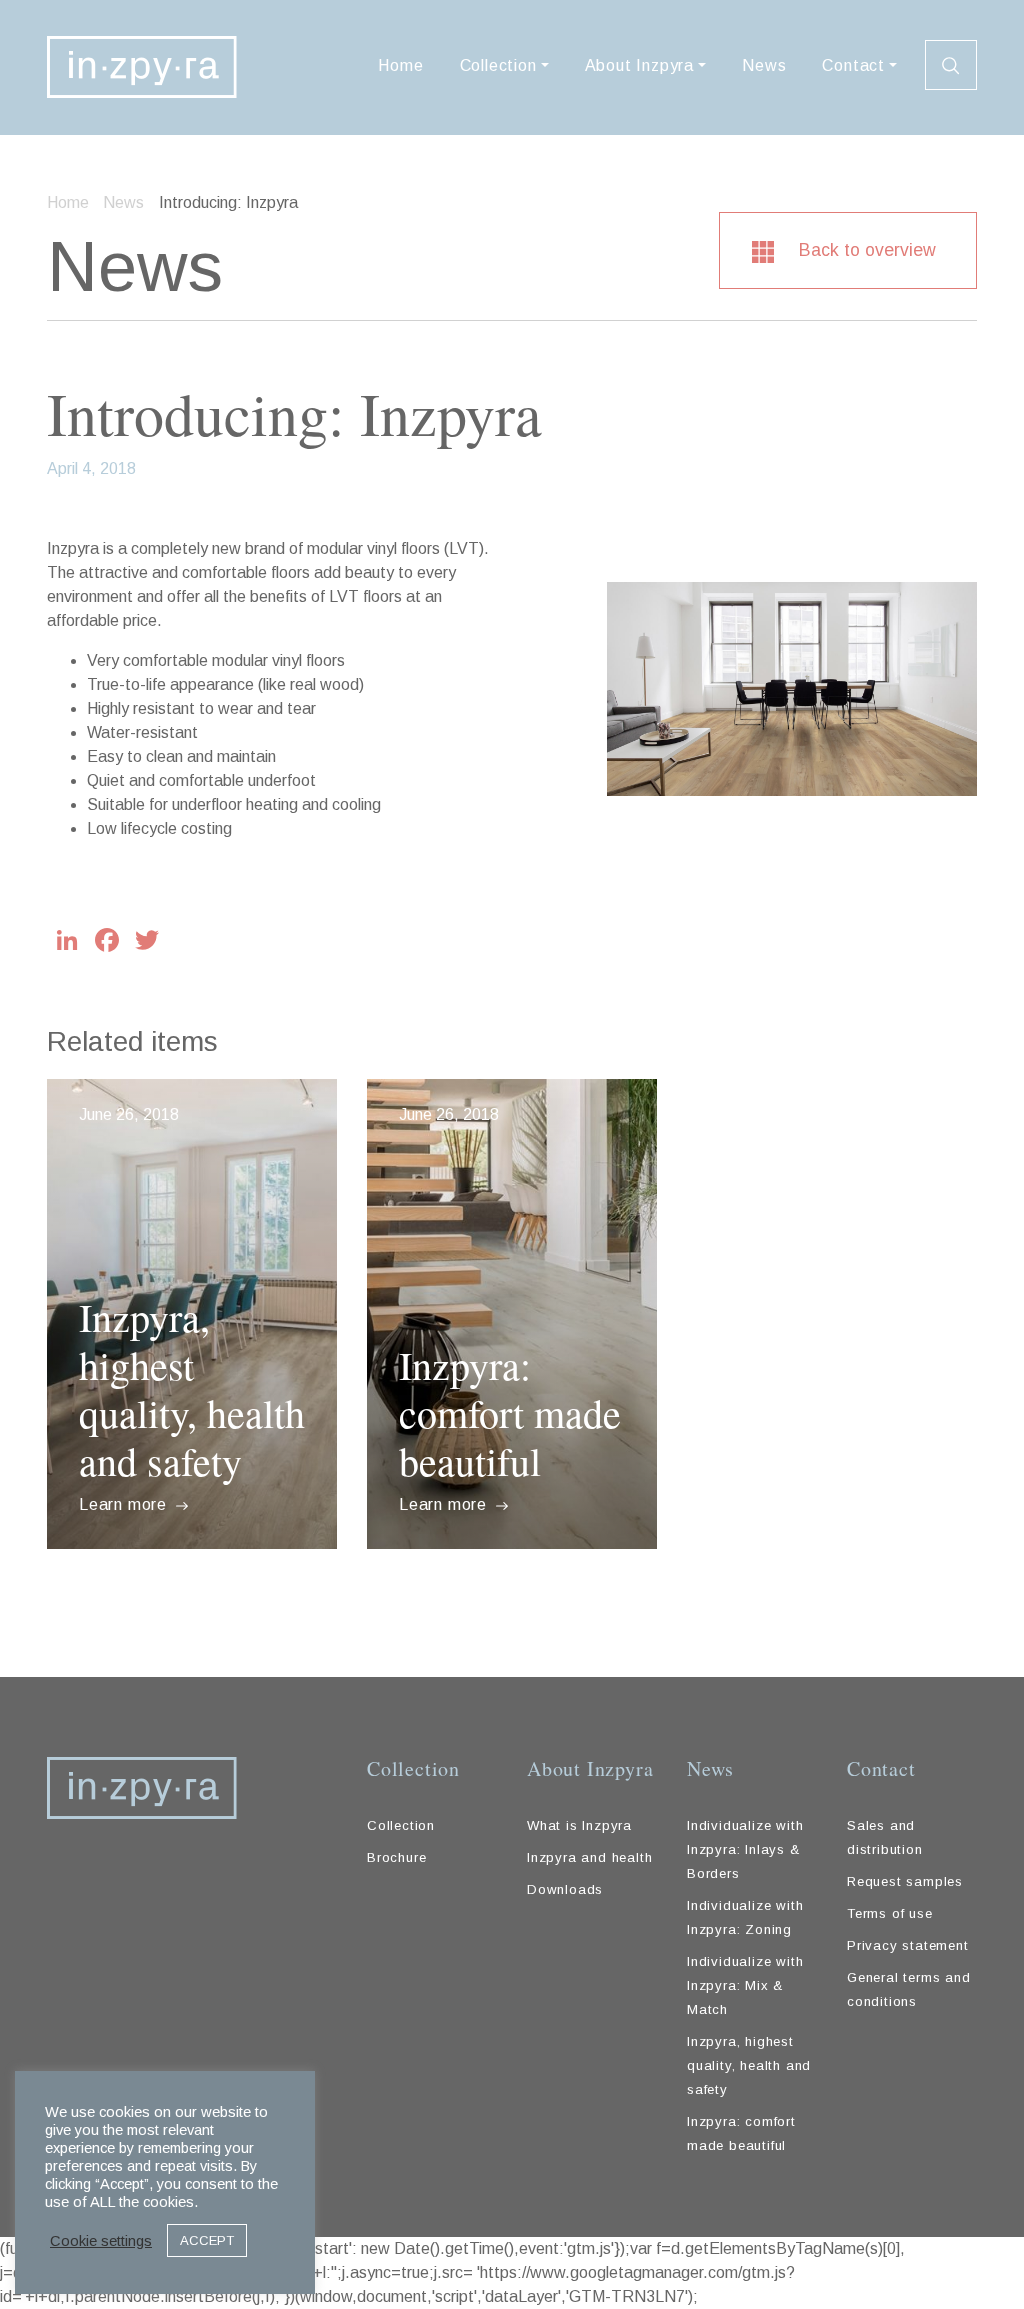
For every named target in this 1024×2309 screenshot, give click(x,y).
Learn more (125, 1504)
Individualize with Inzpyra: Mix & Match (745, 1985)
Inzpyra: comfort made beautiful (510, 1412)
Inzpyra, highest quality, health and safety (192, 1388)
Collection (498, 65)
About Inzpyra (639, 65)
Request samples (905, 1881)
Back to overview (865, 250)
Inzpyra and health (589, 1857)
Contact (853, 65)
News (764, 65)
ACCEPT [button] (207, 2240)
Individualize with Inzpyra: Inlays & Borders (745, 1849)
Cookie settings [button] (101, 2241)
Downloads (565, 1889)
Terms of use (890, 1913)
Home (400, 65)
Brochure (396, 1857)
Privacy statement (908, 1945)
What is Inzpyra (579, 1825)
